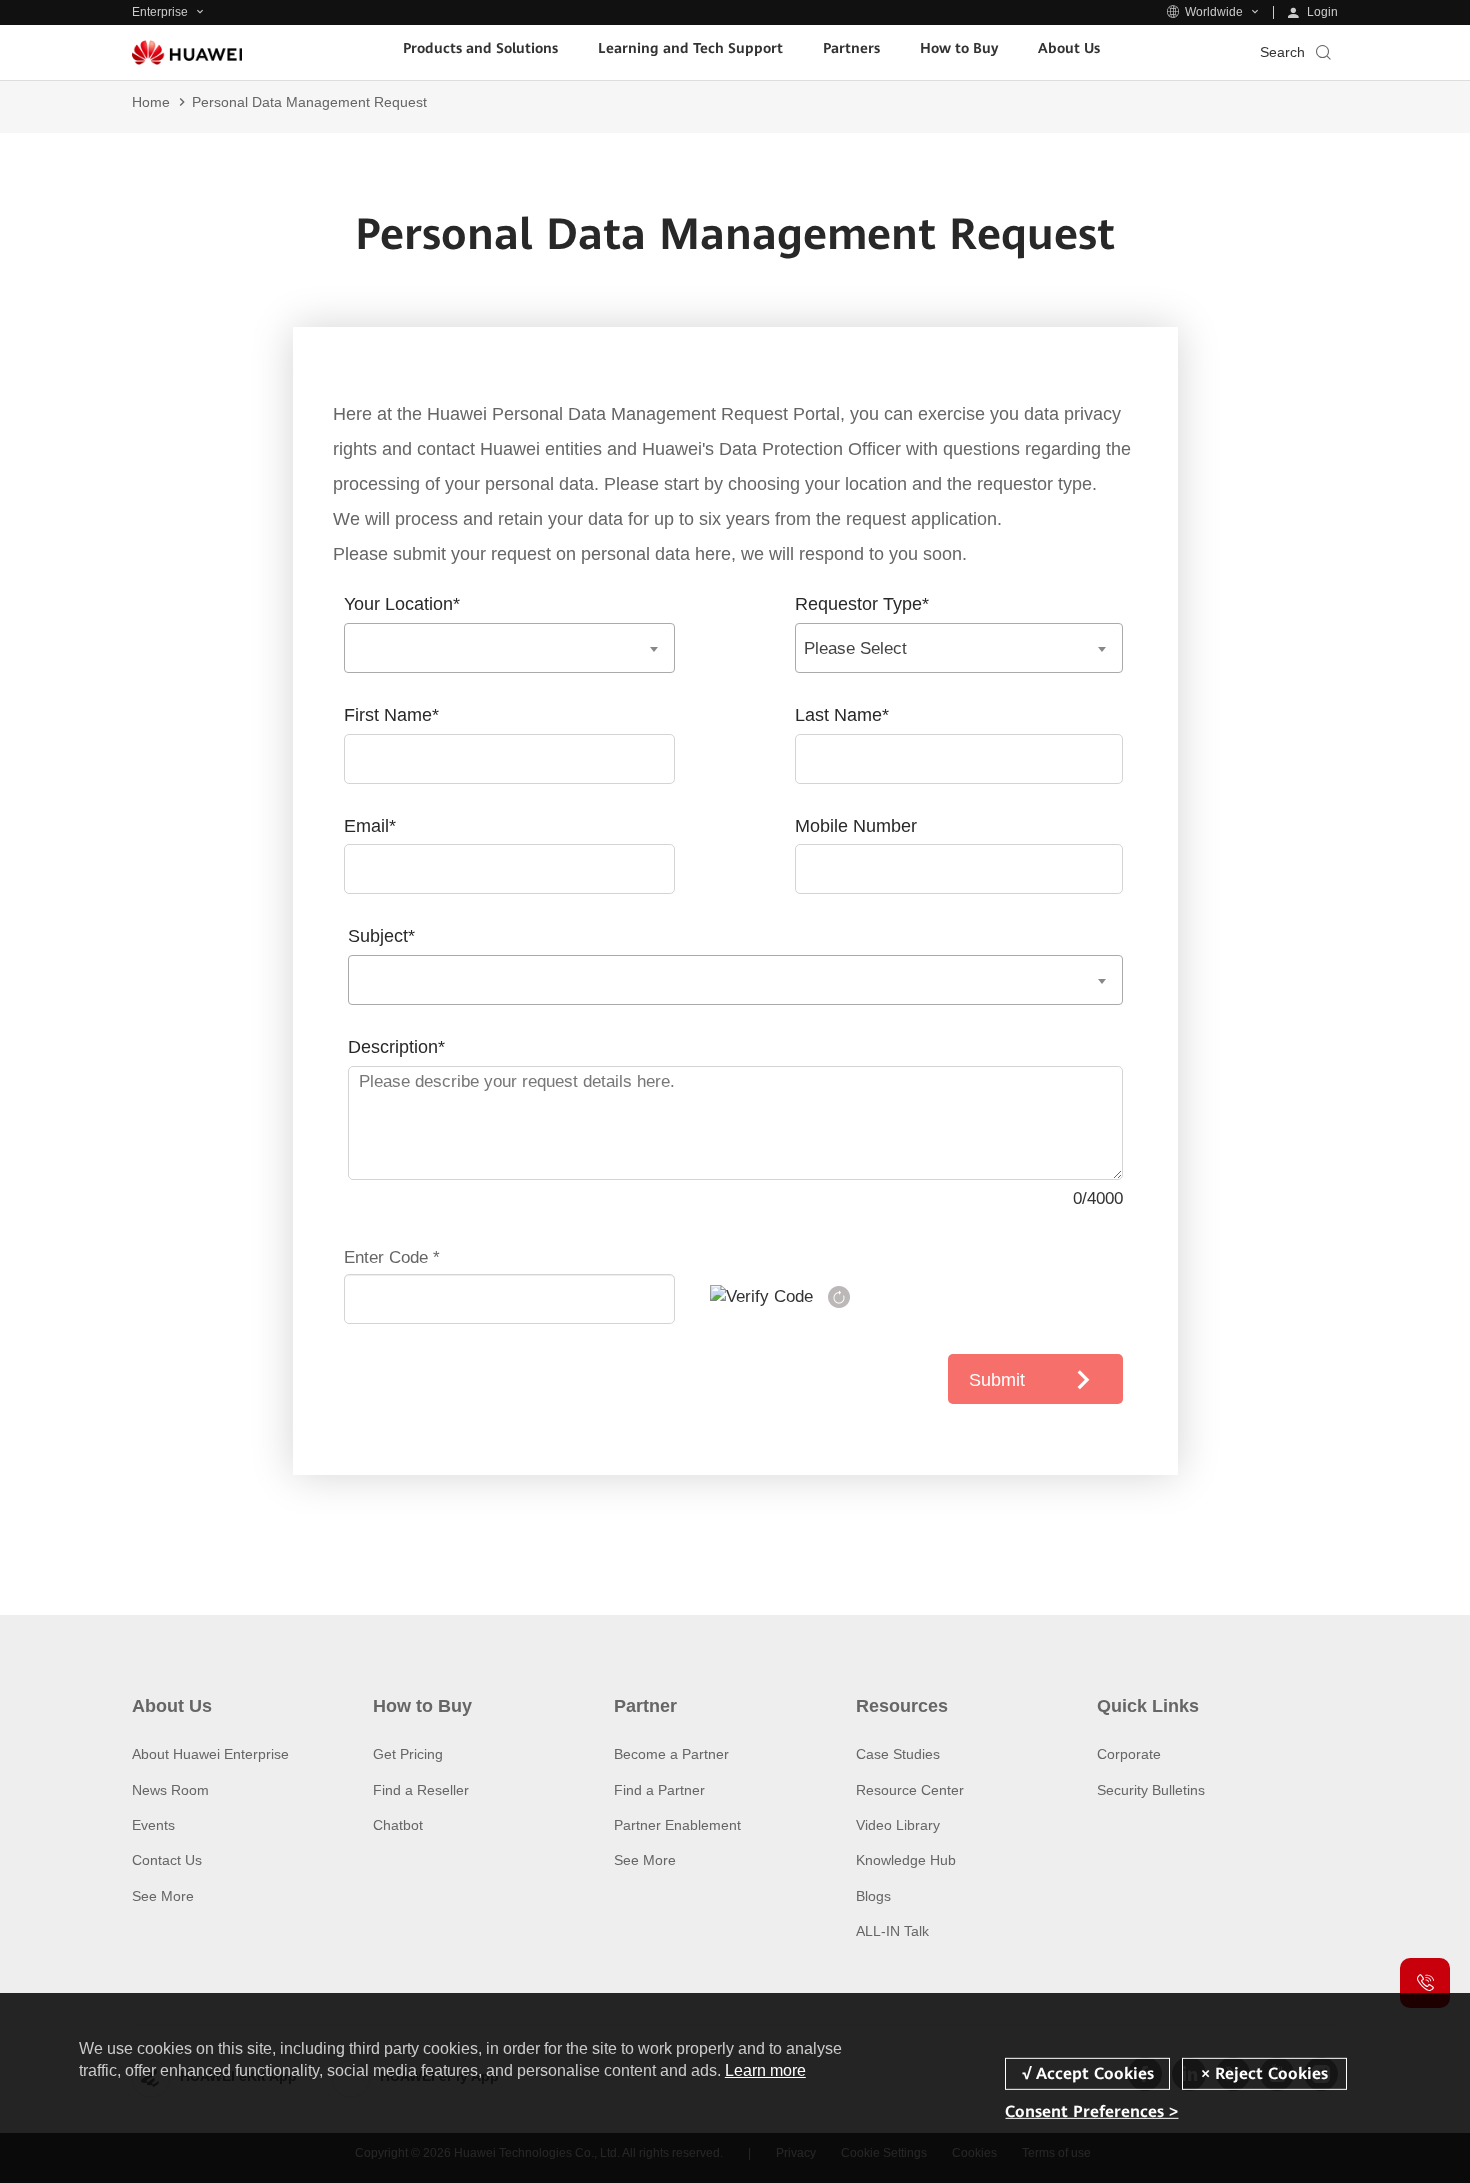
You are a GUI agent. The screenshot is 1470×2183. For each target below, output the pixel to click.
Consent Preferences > (1091, 2111)
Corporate (1129, 1754)
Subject (381, 936)
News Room (170, 1790)
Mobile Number (856, 826)
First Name (391, 715)
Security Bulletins (1151, 1790)
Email (370, 826)
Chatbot (398, 1825)
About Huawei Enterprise (210, 1754)
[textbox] (510, 649)
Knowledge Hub (906, 1860)
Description (396, 1047)
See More (163, 1896)
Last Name (842, 715)
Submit (997, 1380)
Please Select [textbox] (855, 648)
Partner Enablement (677, 1825)
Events (153, 1825)
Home (151, 102)
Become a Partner (671, 1754)
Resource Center (910, 1790)
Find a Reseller (421, 1790)
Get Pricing (408, 1754)
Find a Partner (659, 1790)
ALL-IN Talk (892, 1931)
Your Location (402, 604)
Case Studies (898, 1754)
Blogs (873, 1896)
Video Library (898, 1825)
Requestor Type (862, 604)
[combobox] (510, 648)
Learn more (765, 2070)
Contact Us (167, 1860)
